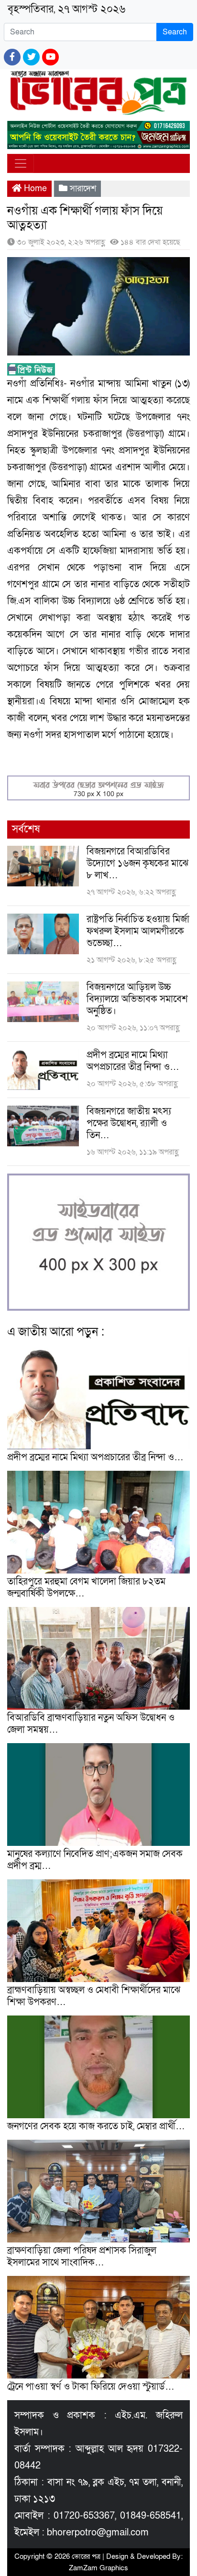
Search (175, 32)
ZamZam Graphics (98, 2568)
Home (34, 189)
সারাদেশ (83, 189)
